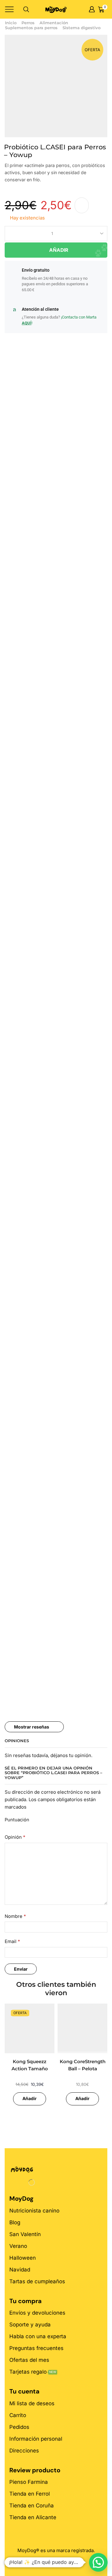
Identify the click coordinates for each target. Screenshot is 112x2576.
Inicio (11, 23)
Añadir (59, 250)
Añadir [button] (30, 2098)
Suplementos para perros (31, 28)
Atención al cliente (40, 309)
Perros (28, 23)
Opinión (15, 1837)
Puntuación (17, 1820)
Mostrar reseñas (32, 1727)
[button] (98, 2562)
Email (12, 1941)
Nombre (15, 1916)
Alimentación (54, 23)
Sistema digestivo (82, 28)
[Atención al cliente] (14, 310)
